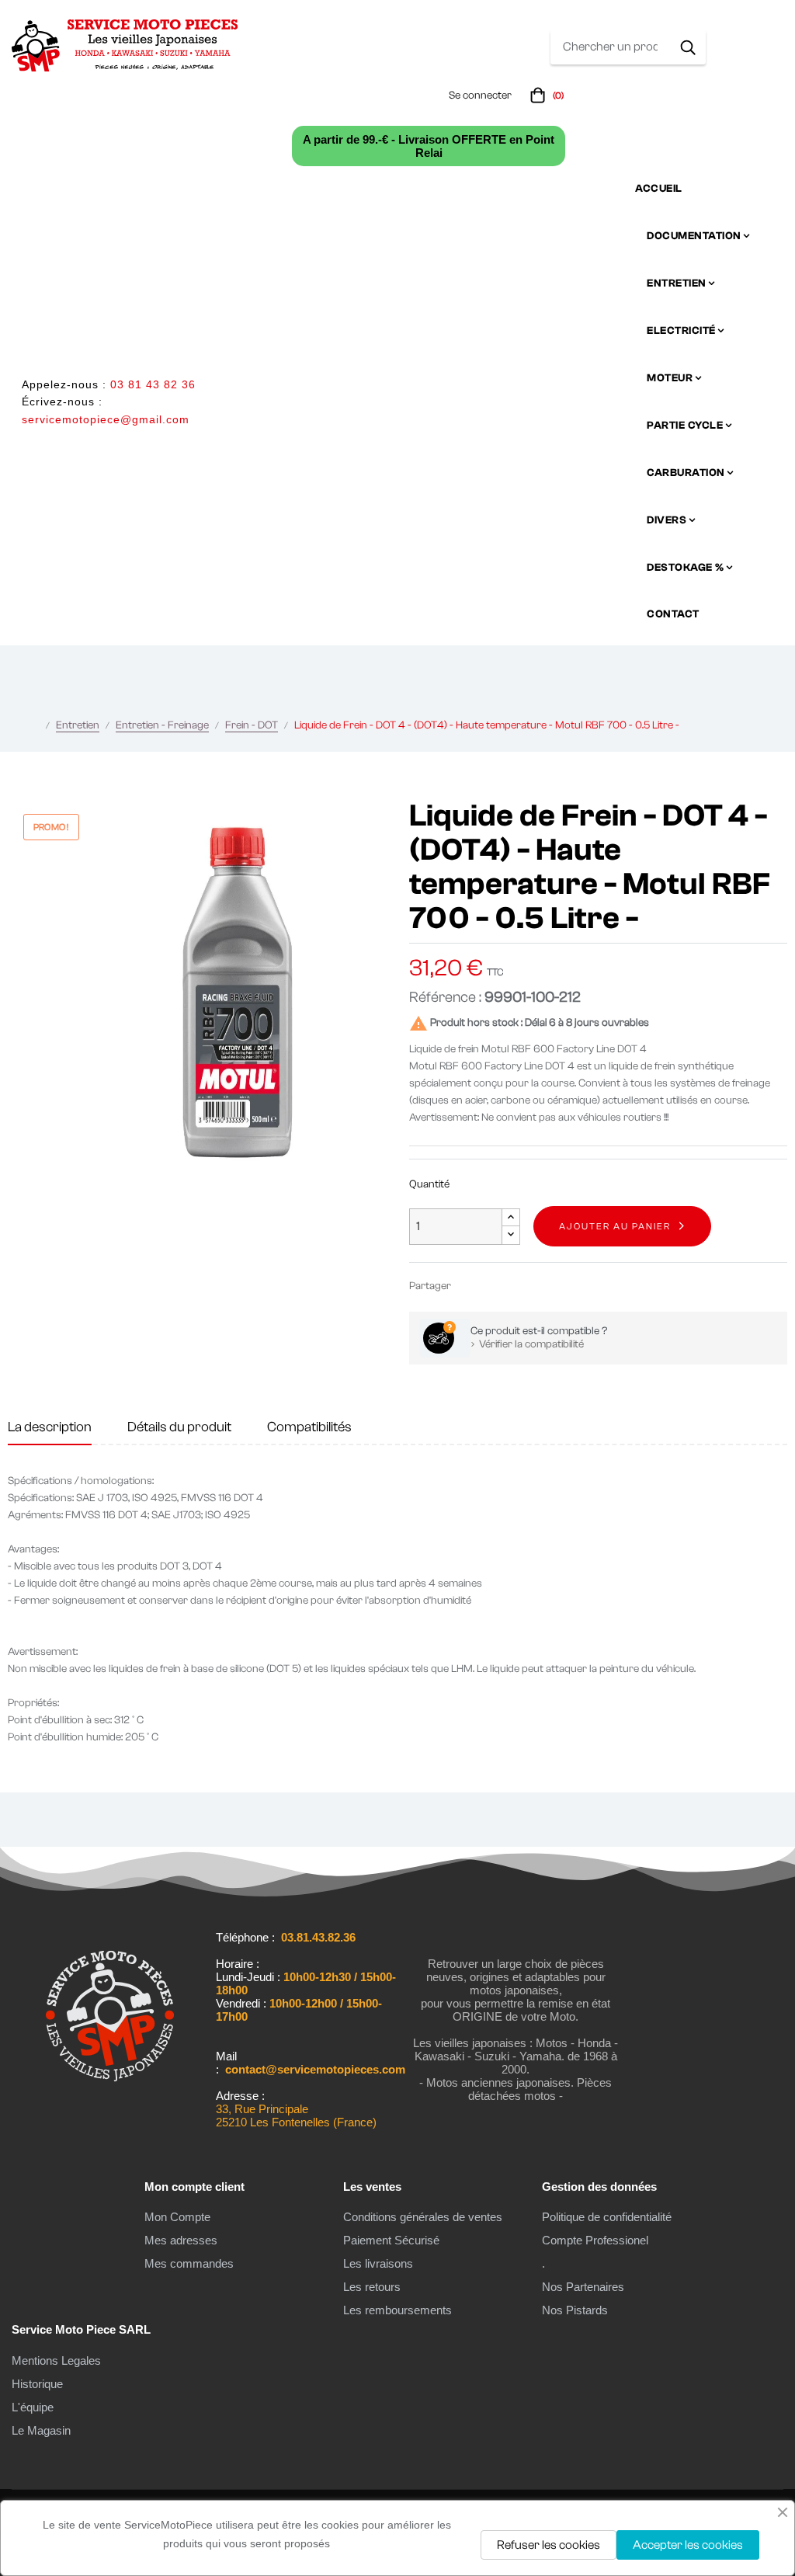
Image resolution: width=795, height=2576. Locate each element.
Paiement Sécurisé (391, 2240)
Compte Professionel (595, 2240)
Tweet (493, 1286)
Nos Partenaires (583, 2287)
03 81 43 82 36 (153, 384)
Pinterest (516, 1286)
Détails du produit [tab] (179, 1427)
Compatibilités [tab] (309, 1427)
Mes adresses (181, 2240)
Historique (37, 2384)
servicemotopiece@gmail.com (106, 419)
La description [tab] (50, 1427)
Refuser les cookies (549, 2545)
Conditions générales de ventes (423, 2217)
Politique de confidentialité (607, 2217)
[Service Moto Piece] (110, 2110)
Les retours (372, 2287)
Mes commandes (189, 2263)
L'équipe (33, 2407)
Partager (470, 1286)
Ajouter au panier (615, 1226)
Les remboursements (397, 2310)
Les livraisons (378, 2263)
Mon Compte (177, 2217)
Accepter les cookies (688, 2545)
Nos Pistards (575, 2310)
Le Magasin (41, 2430)
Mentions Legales (56, 2360)
